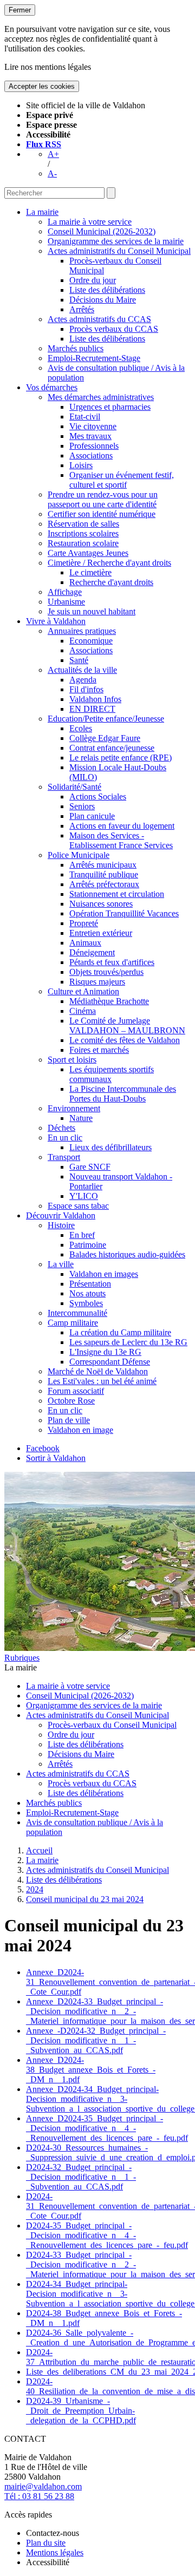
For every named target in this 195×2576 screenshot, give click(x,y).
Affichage (65, 592)
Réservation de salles (83, 524)
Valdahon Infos (95, 699)
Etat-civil (85, 417)
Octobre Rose (71, 1401)
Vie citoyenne (93, 426)
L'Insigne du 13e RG (105, 1352)
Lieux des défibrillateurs (110, 1147)
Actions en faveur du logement (122, 826)
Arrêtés (82, 309)
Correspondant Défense (110, 1362)
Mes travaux (90, 436)
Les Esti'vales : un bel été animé (102, 1381)
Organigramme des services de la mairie (116, 241)
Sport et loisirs (72, 1060)
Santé (79, 660)
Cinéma (83, 1011)
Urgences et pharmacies (110, 407)
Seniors (82, 806)
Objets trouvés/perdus (106, 972)
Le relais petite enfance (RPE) (121, 758)
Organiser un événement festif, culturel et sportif (122, 480)
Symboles (86, 1303)
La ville (61, 1264)
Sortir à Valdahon (56, 1458)
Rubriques (22, 1658)
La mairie (42, 212)
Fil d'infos (86, 689)
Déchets (61, 1128)
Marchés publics (76, 348)
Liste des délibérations (107, 290)
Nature (81, 1118)
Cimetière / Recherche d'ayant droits (109, 563)
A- (52, 173)
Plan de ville (69, 1420)
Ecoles (81, 728)
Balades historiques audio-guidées (127, 1254)
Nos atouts (87, 1293)
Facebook (43, 1448)
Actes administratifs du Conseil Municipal (119, 251)
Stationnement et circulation (117, 894)
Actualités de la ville (82, 670)
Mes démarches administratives (101, 397)
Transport (64, 1157)
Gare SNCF (90, 1167)
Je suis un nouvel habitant (92, 611)
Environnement (74, 1108)
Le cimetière (90, 572)
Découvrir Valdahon (61, 1215)
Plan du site (46, 2543)
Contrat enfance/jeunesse (112, 748)
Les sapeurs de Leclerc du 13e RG (128, 1342)
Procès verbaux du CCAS (114, 329)
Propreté (84, 923)
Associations (91, 455)
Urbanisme (66, 602)
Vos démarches (52, 387)
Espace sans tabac (78, 1206)
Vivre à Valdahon (56, 621)
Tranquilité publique (104, 874)
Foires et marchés (99, 1050)
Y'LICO (84, 1196)
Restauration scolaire (83, 543)
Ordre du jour (93, 280)
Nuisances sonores (101, 904)
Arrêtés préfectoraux (104, 884)
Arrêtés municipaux (103, 865)
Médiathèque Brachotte (109, 1001)
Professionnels (94, 446)
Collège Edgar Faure (105, 738)
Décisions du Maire (103, 300)
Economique (91, 641)
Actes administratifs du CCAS (99, 319)
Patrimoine (88, 1245)
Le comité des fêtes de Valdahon (125, 1040)
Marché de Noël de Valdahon (98, 1371)
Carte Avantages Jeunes (88, 553)
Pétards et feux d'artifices (112, 962)
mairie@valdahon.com (43, 2486)
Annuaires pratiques (82, 631)
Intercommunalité (77, 1313)
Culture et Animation (83, 991)
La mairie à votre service (90, 222)
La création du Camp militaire (120, 1332)
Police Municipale (79, 855)
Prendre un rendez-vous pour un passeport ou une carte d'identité (103, 499)
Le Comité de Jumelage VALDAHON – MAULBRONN (127, 1025)
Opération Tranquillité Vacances (124, 913)
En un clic (65, 1138)
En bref (82, 1235)
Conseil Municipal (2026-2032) (102, 231)
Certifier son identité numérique (102, 514)
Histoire (61, 1225)
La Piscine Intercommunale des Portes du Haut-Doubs (123, 1094)
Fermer (20, 10)
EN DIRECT (92, 709)
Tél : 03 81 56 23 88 (39, 2496)
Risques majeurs (97, 982)
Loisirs (81, 465)
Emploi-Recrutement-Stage (94, 358)
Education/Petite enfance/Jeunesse (106, 719)
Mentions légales (55, 2552)
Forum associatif (76, 1391)
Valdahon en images (104, 1274)
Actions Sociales (98, 797)
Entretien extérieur (101, 933)
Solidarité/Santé (74, 787)
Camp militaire (73, 1323)
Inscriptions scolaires (83, 533)
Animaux (85, 943)
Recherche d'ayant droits (111, 582)
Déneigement (92, 952)
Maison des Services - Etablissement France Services (121, 840)
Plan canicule (92, 816)
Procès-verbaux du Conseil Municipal (112, 1725)
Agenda (83, 680)
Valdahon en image (80, 1430)
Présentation (90, 1284)
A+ (53, 154)
